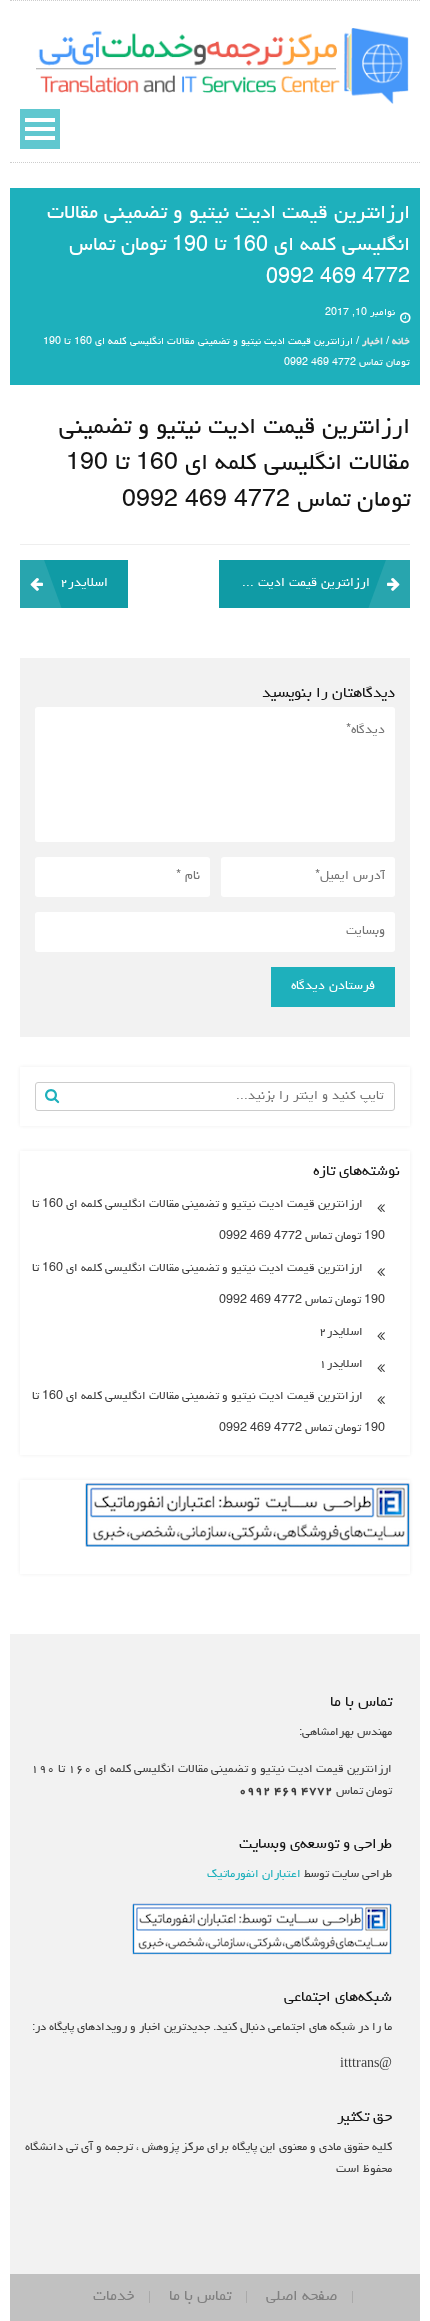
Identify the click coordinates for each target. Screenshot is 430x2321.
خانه (401, 342)
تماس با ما (200, 2297)
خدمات (113, 2297)
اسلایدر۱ (341, 1365)
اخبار (372, 342)
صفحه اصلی (301, 2297)
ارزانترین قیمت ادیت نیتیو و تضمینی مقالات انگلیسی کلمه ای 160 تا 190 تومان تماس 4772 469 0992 (294, 583)
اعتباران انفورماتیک (254, 1875)
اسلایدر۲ (84, 583)
